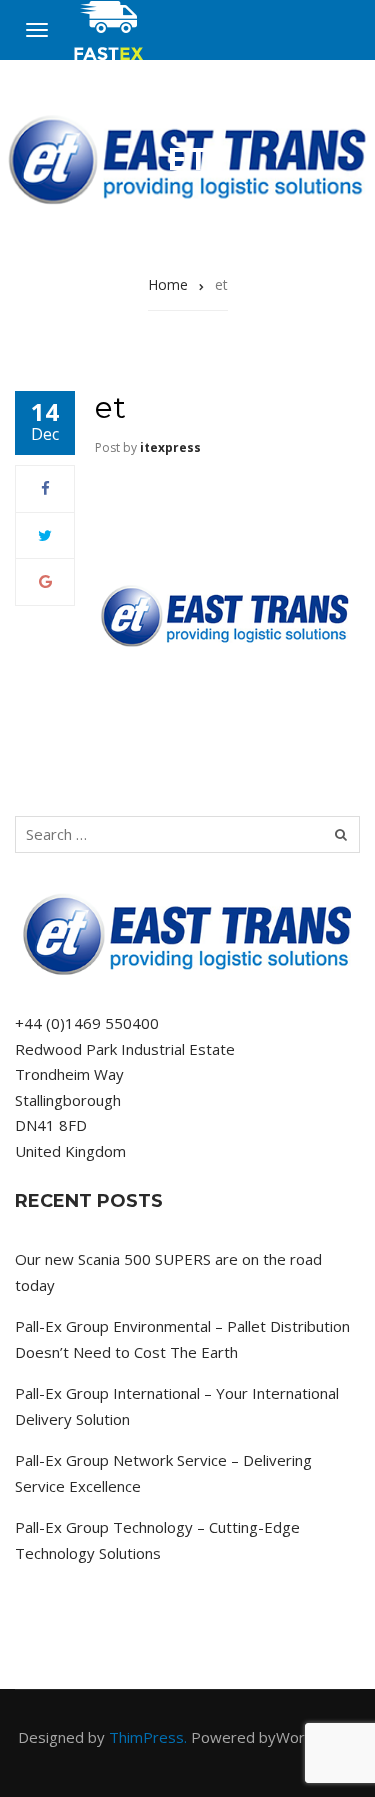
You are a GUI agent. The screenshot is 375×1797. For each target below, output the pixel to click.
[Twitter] (45, 535)
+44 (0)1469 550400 (87, 1023)
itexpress (170, 447)
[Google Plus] (45, 581)
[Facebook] (45, 488)
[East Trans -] (109, 30)
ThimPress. (148, 1737)
